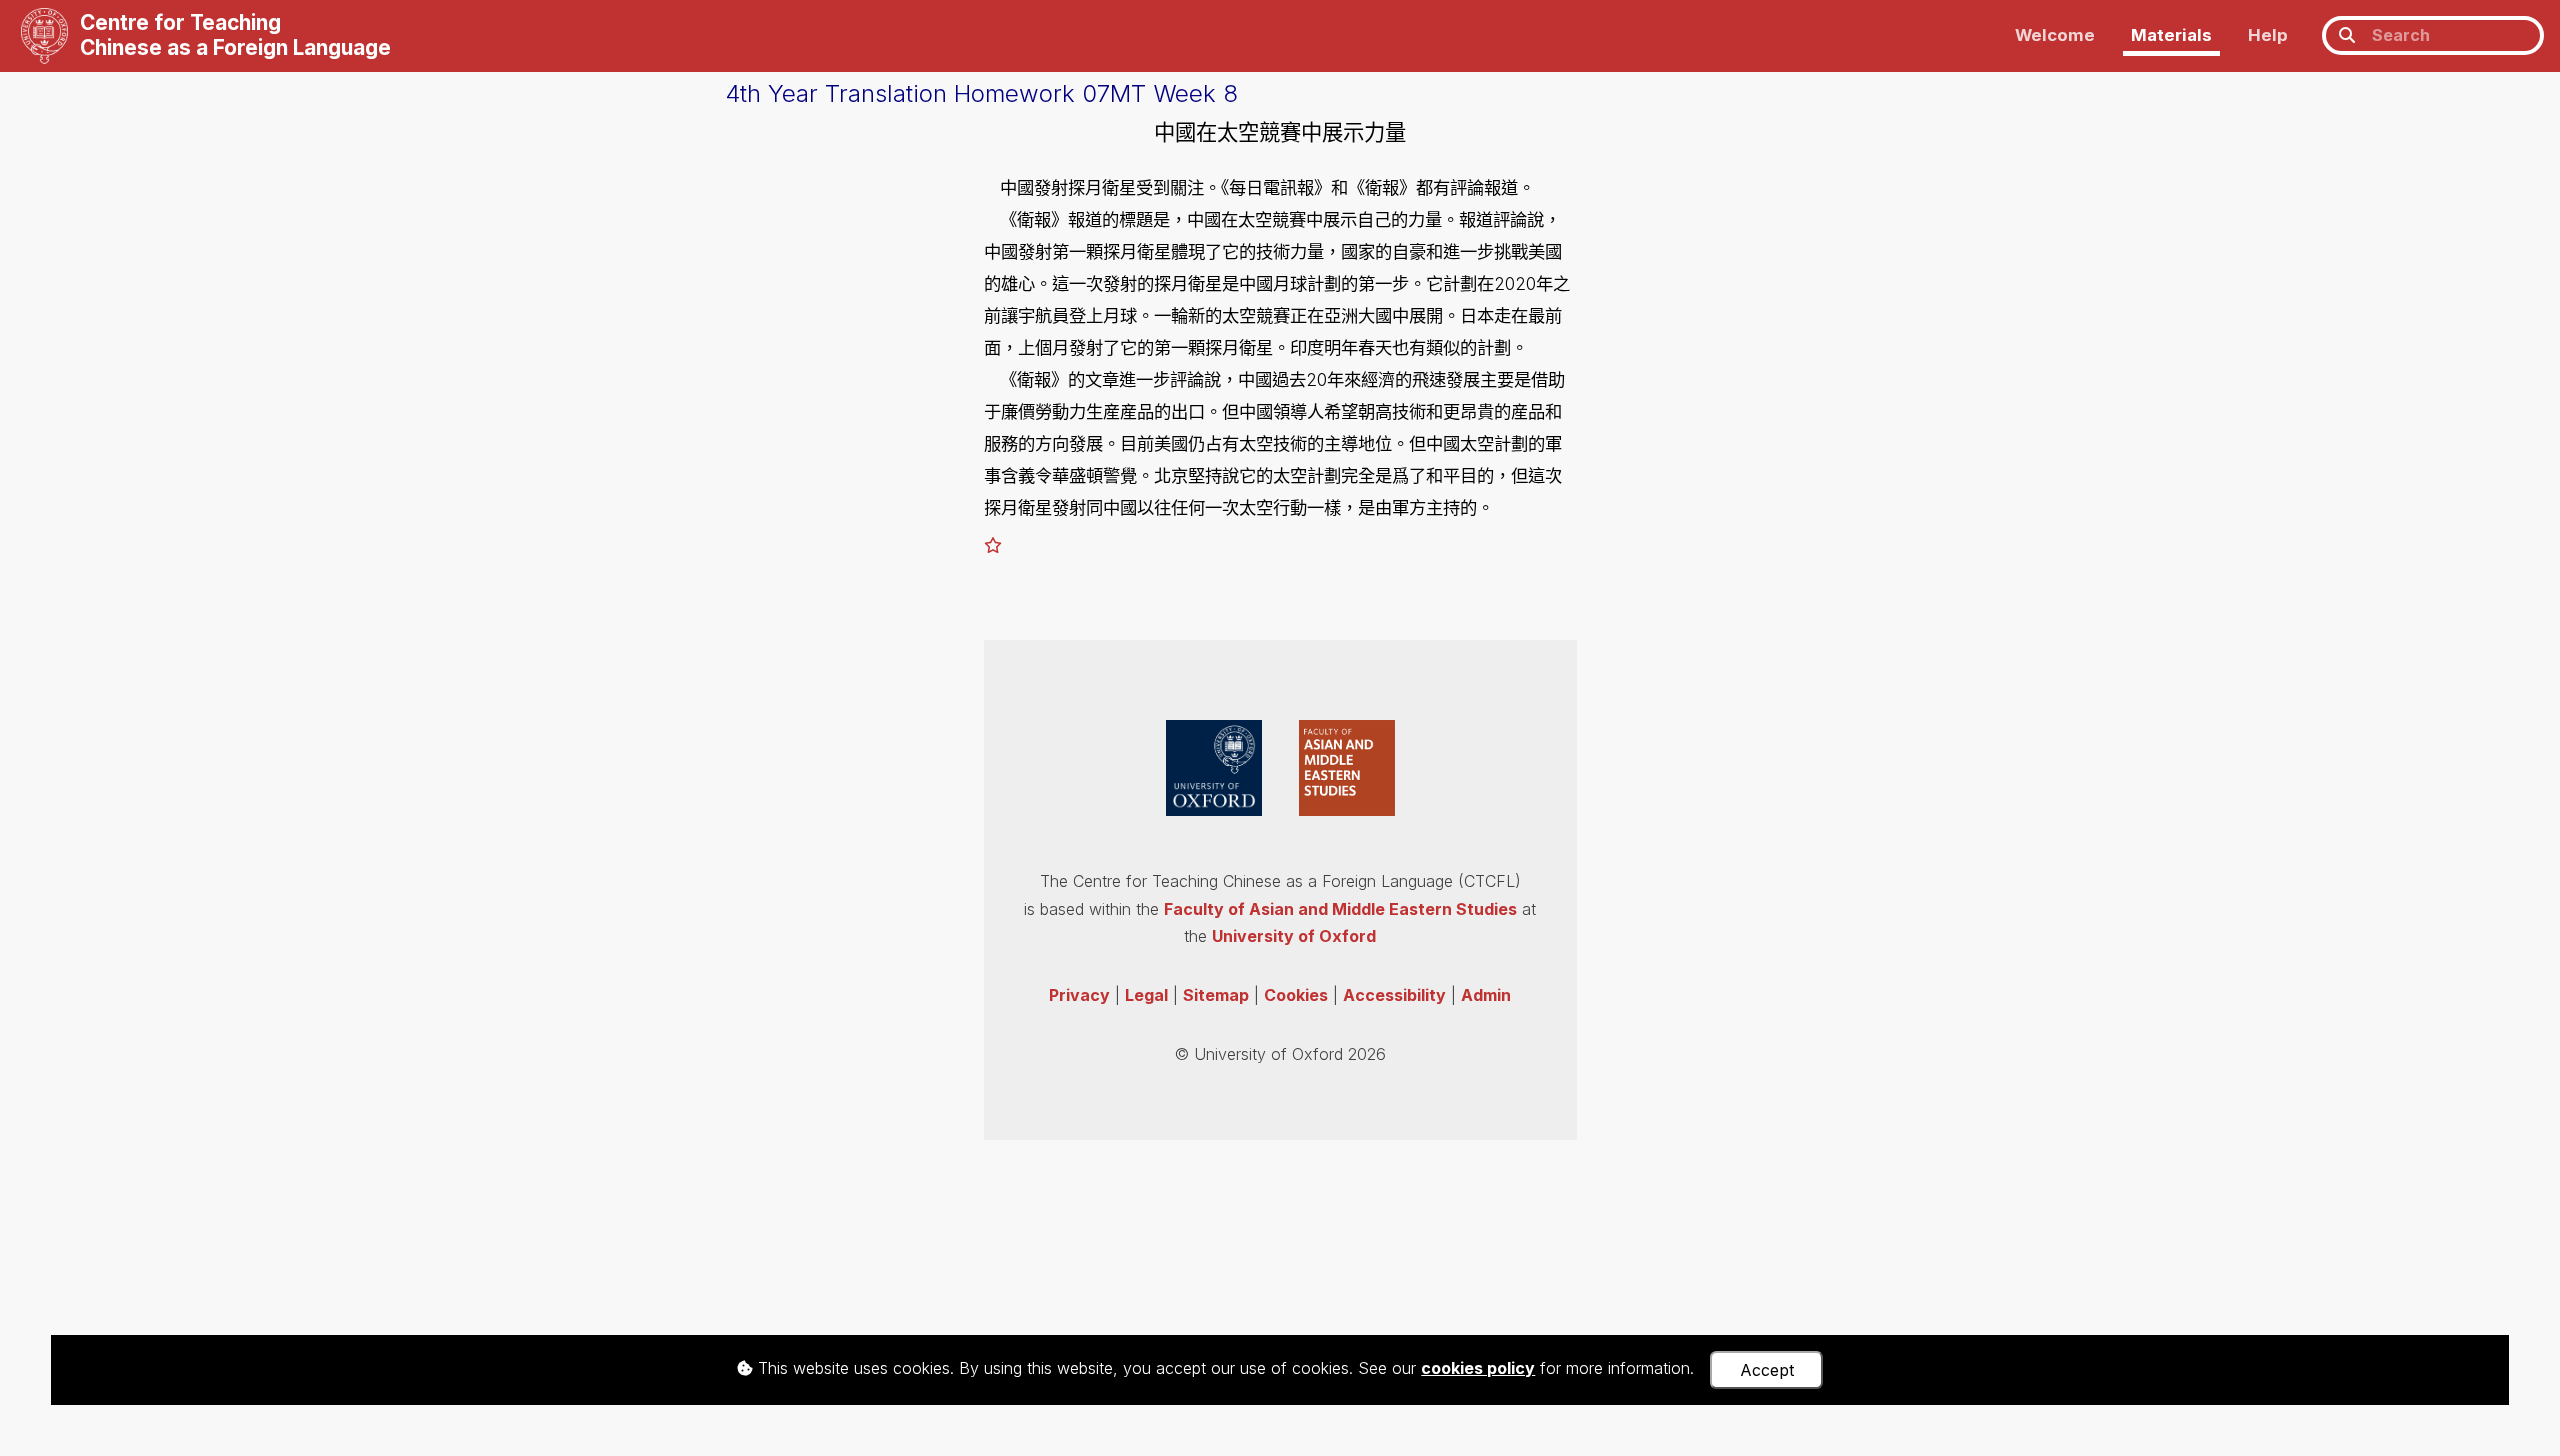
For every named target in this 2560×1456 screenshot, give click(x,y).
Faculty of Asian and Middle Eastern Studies (1340, 909)
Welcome (2055, 35)
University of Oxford (1294, 936)
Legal (1146, 995)
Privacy (1079, 995)
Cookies (1296, 995)
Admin (1486, 995)
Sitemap (1216, 995)
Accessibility (1394, 995)
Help (2268, 35)
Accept (1767, 1370)
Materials (2171, 35)
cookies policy (1478, 1368)
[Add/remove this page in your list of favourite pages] (993, 545)
